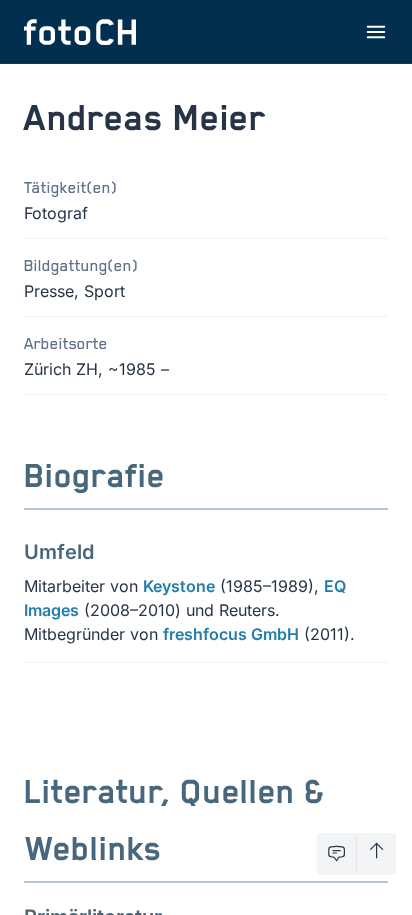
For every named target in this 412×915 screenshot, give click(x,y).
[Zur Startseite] (80, 32)
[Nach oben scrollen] (376, 854)
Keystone (179, 586)
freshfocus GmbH (231, 634)
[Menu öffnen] (376, 32)
